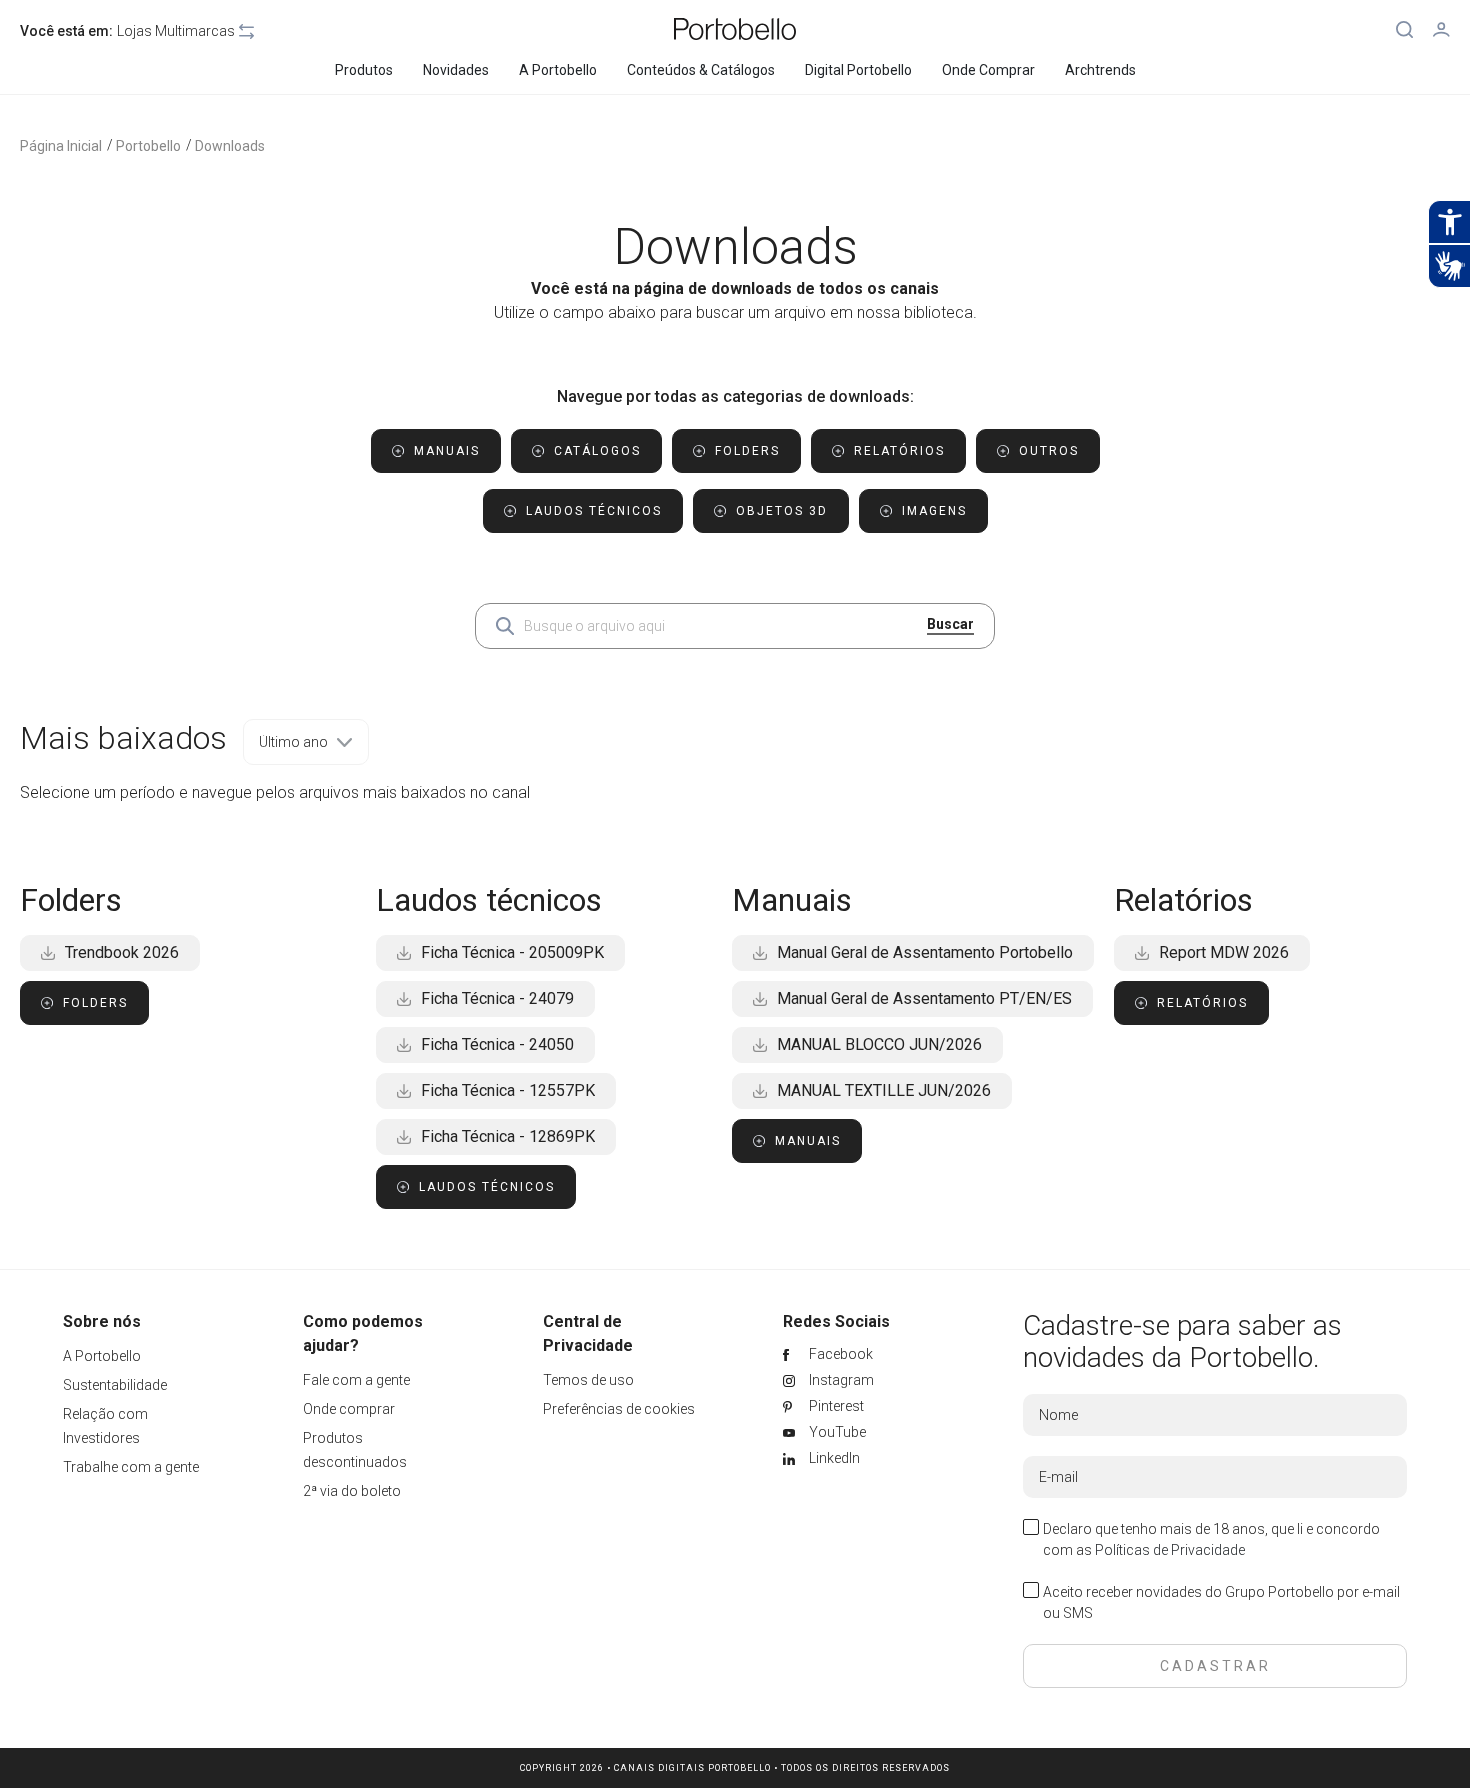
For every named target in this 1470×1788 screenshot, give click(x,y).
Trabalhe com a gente (131, 1467)
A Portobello (102, 1356)
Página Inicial (61, 146)
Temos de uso (588, 1380)
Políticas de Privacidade (1170, 1550)
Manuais (808, 1141)
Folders (95, 1003)
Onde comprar (349, 1409)
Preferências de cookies (619, 1409)
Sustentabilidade (115, 1385)
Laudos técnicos (487, 1187)
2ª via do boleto (352, 1491)
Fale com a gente (356, 1380)
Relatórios (1202, 1003)
